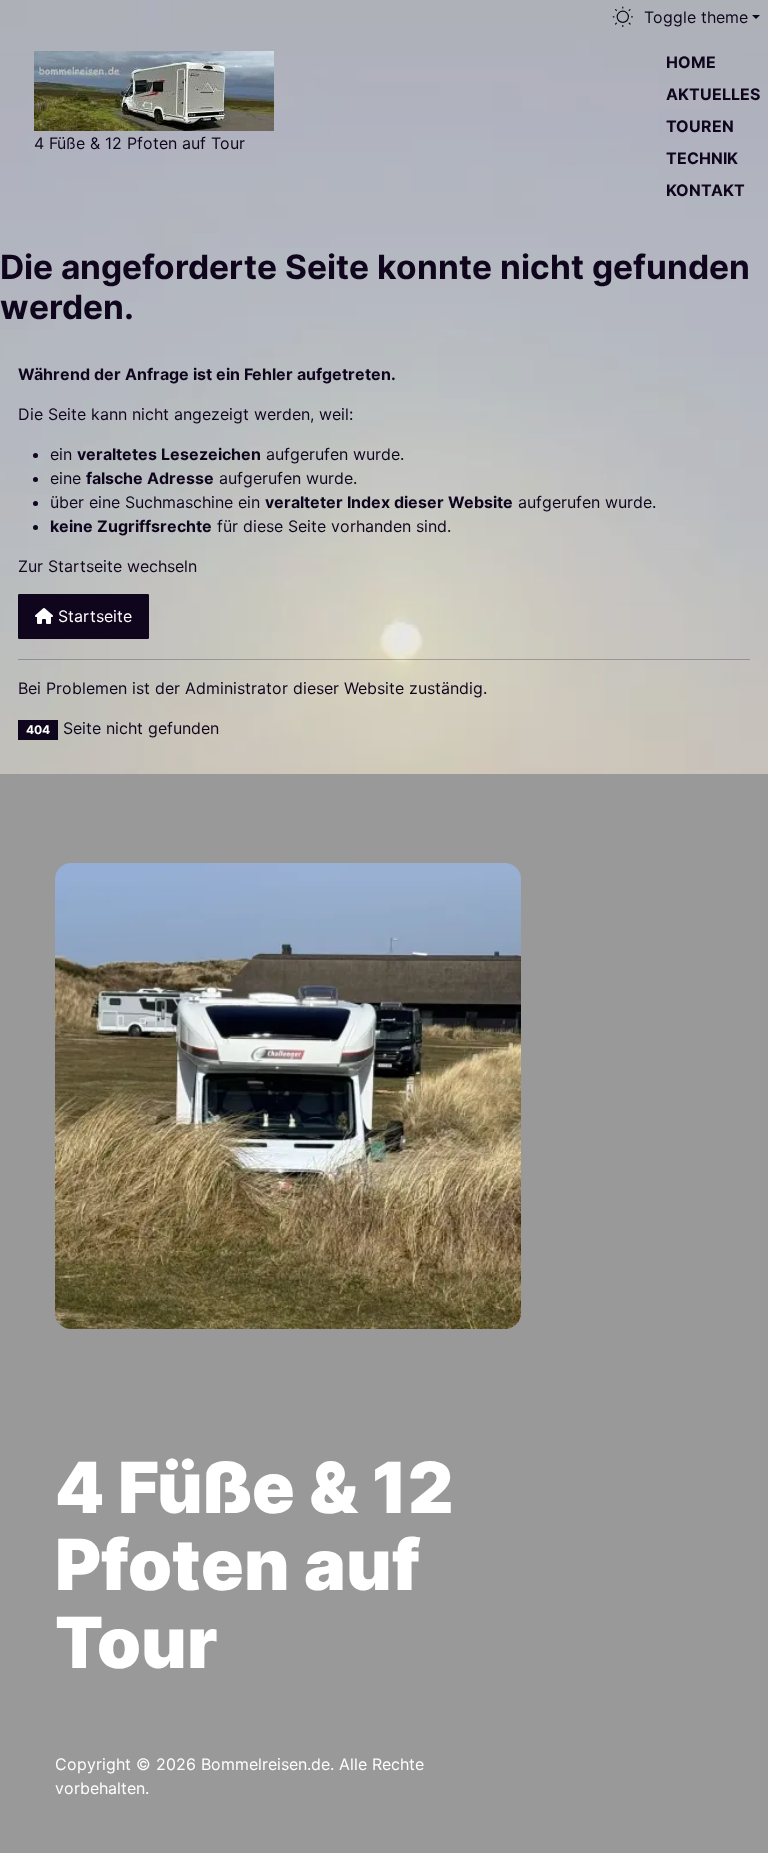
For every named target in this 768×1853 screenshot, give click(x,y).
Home (691, 62)
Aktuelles (713, 94)
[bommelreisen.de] (154, 88)
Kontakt (705, 190)
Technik (702, 158)
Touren (700, 126)
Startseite (92, 616)
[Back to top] (720, 846)
